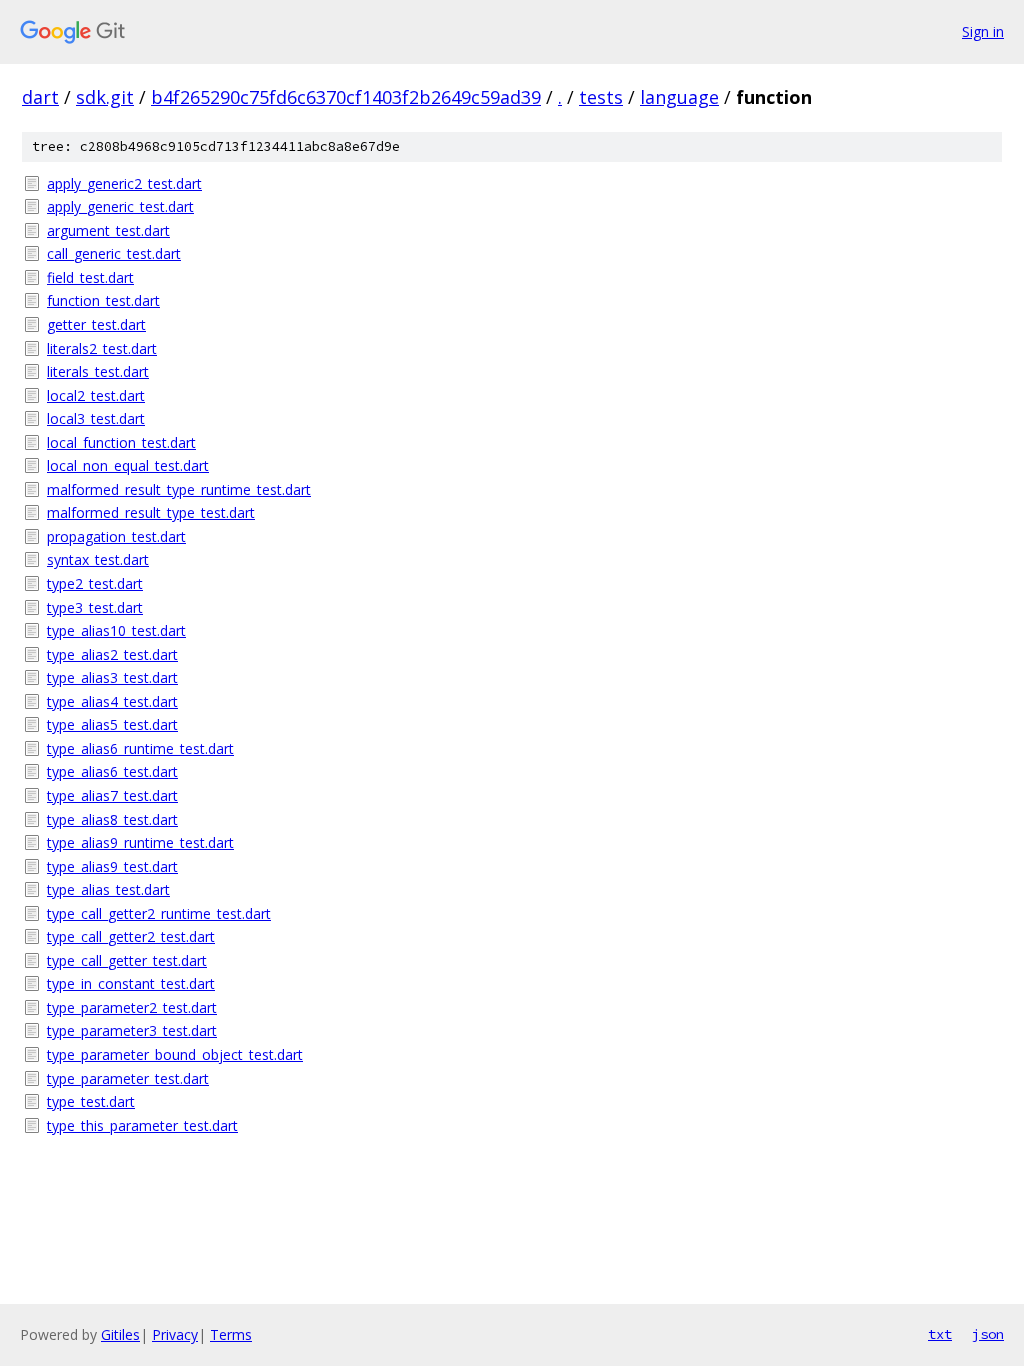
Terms (231, 1334)
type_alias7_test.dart (112, 795)
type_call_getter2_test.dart (131, 936)
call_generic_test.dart (114, 253)
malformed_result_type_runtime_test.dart (179, 489)
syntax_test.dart (98, 559)
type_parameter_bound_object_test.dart (175, 1054)
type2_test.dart (95, 583)
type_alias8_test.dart (112, 819)
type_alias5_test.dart (112, 724)
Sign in (983, 31)
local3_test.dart (96, 418)
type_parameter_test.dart (128, 1078)
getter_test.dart (96, 324)
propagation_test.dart (116, 536)
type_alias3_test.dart (112, 677)
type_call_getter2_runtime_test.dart (159, 913)
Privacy (175, 1334)
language (679, 97)
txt (940, 1334)
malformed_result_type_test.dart (151, 512)
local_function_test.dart (121, 442)
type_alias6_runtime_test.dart (140, 748)
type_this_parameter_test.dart (142, 1125)
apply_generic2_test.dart (124, 183)
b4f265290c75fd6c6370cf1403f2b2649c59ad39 (346, 97)
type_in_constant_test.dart (131, 983)
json (988, 1334)
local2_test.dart (96, 395)
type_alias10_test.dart (116, 630)
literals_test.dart (98, 371)
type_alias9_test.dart (112, 866)
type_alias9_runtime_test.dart (140, 842)
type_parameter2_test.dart (132, 1007)
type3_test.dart (95, 607)
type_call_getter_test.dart (127, 960)
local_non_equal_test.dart (128, 465)
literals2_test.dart (102, 348)
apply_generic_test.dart (120, 206)
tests (601, 97)
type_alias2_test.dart (112, 654)
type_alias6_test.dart (112, 771)
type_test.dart (91, 1101)
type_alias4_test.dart (112, 701)
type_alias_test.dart (108, 889)
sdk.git (105, 97)
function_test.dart (103, 300)
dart (40, 97)
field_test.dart (90, 277)
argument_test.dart (108, 230)
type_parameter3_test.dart (132, 1030)
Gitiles (120, 1334)
